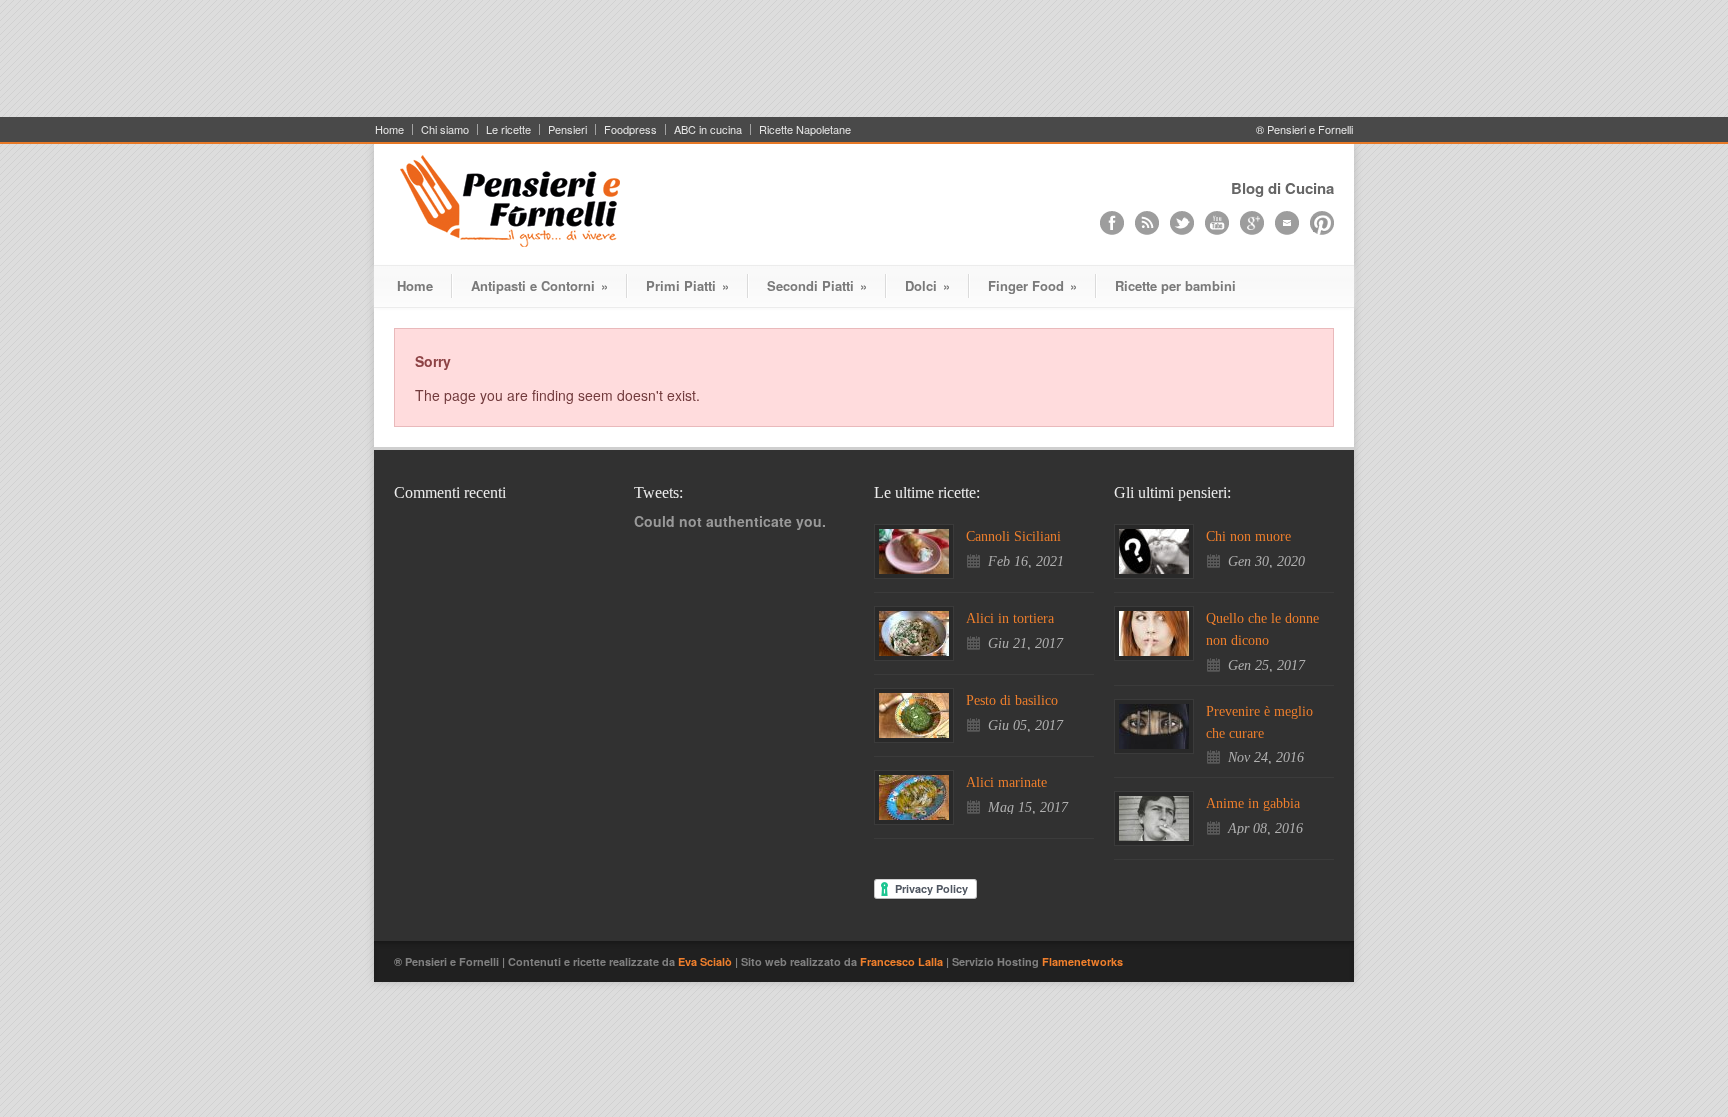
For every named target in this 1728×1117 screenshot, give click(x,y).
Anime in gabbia (1253, 803)
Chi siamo (445, 129)
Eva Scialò (706, 961)
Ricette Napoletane (805, 129)
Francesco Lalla (903, 961)
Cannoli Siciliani (1013, 536)
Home (389, 129)
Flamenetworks (1082, 961)
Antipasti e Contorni (539, 285)
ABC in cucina (708, 129)
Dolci (927, 285)
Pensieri (567, 129)
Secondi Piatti (817, 285)
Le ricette (508, 129)
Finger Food (1032, 285)
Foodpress (630, 129)
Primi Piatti (687, 285)
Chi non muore (1248, 536)
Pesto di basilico (1012, 700)
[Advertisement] (864, 67)
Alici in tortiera (1010, 618)
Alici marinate (1006, 782)
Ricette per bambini (1175, 285)
